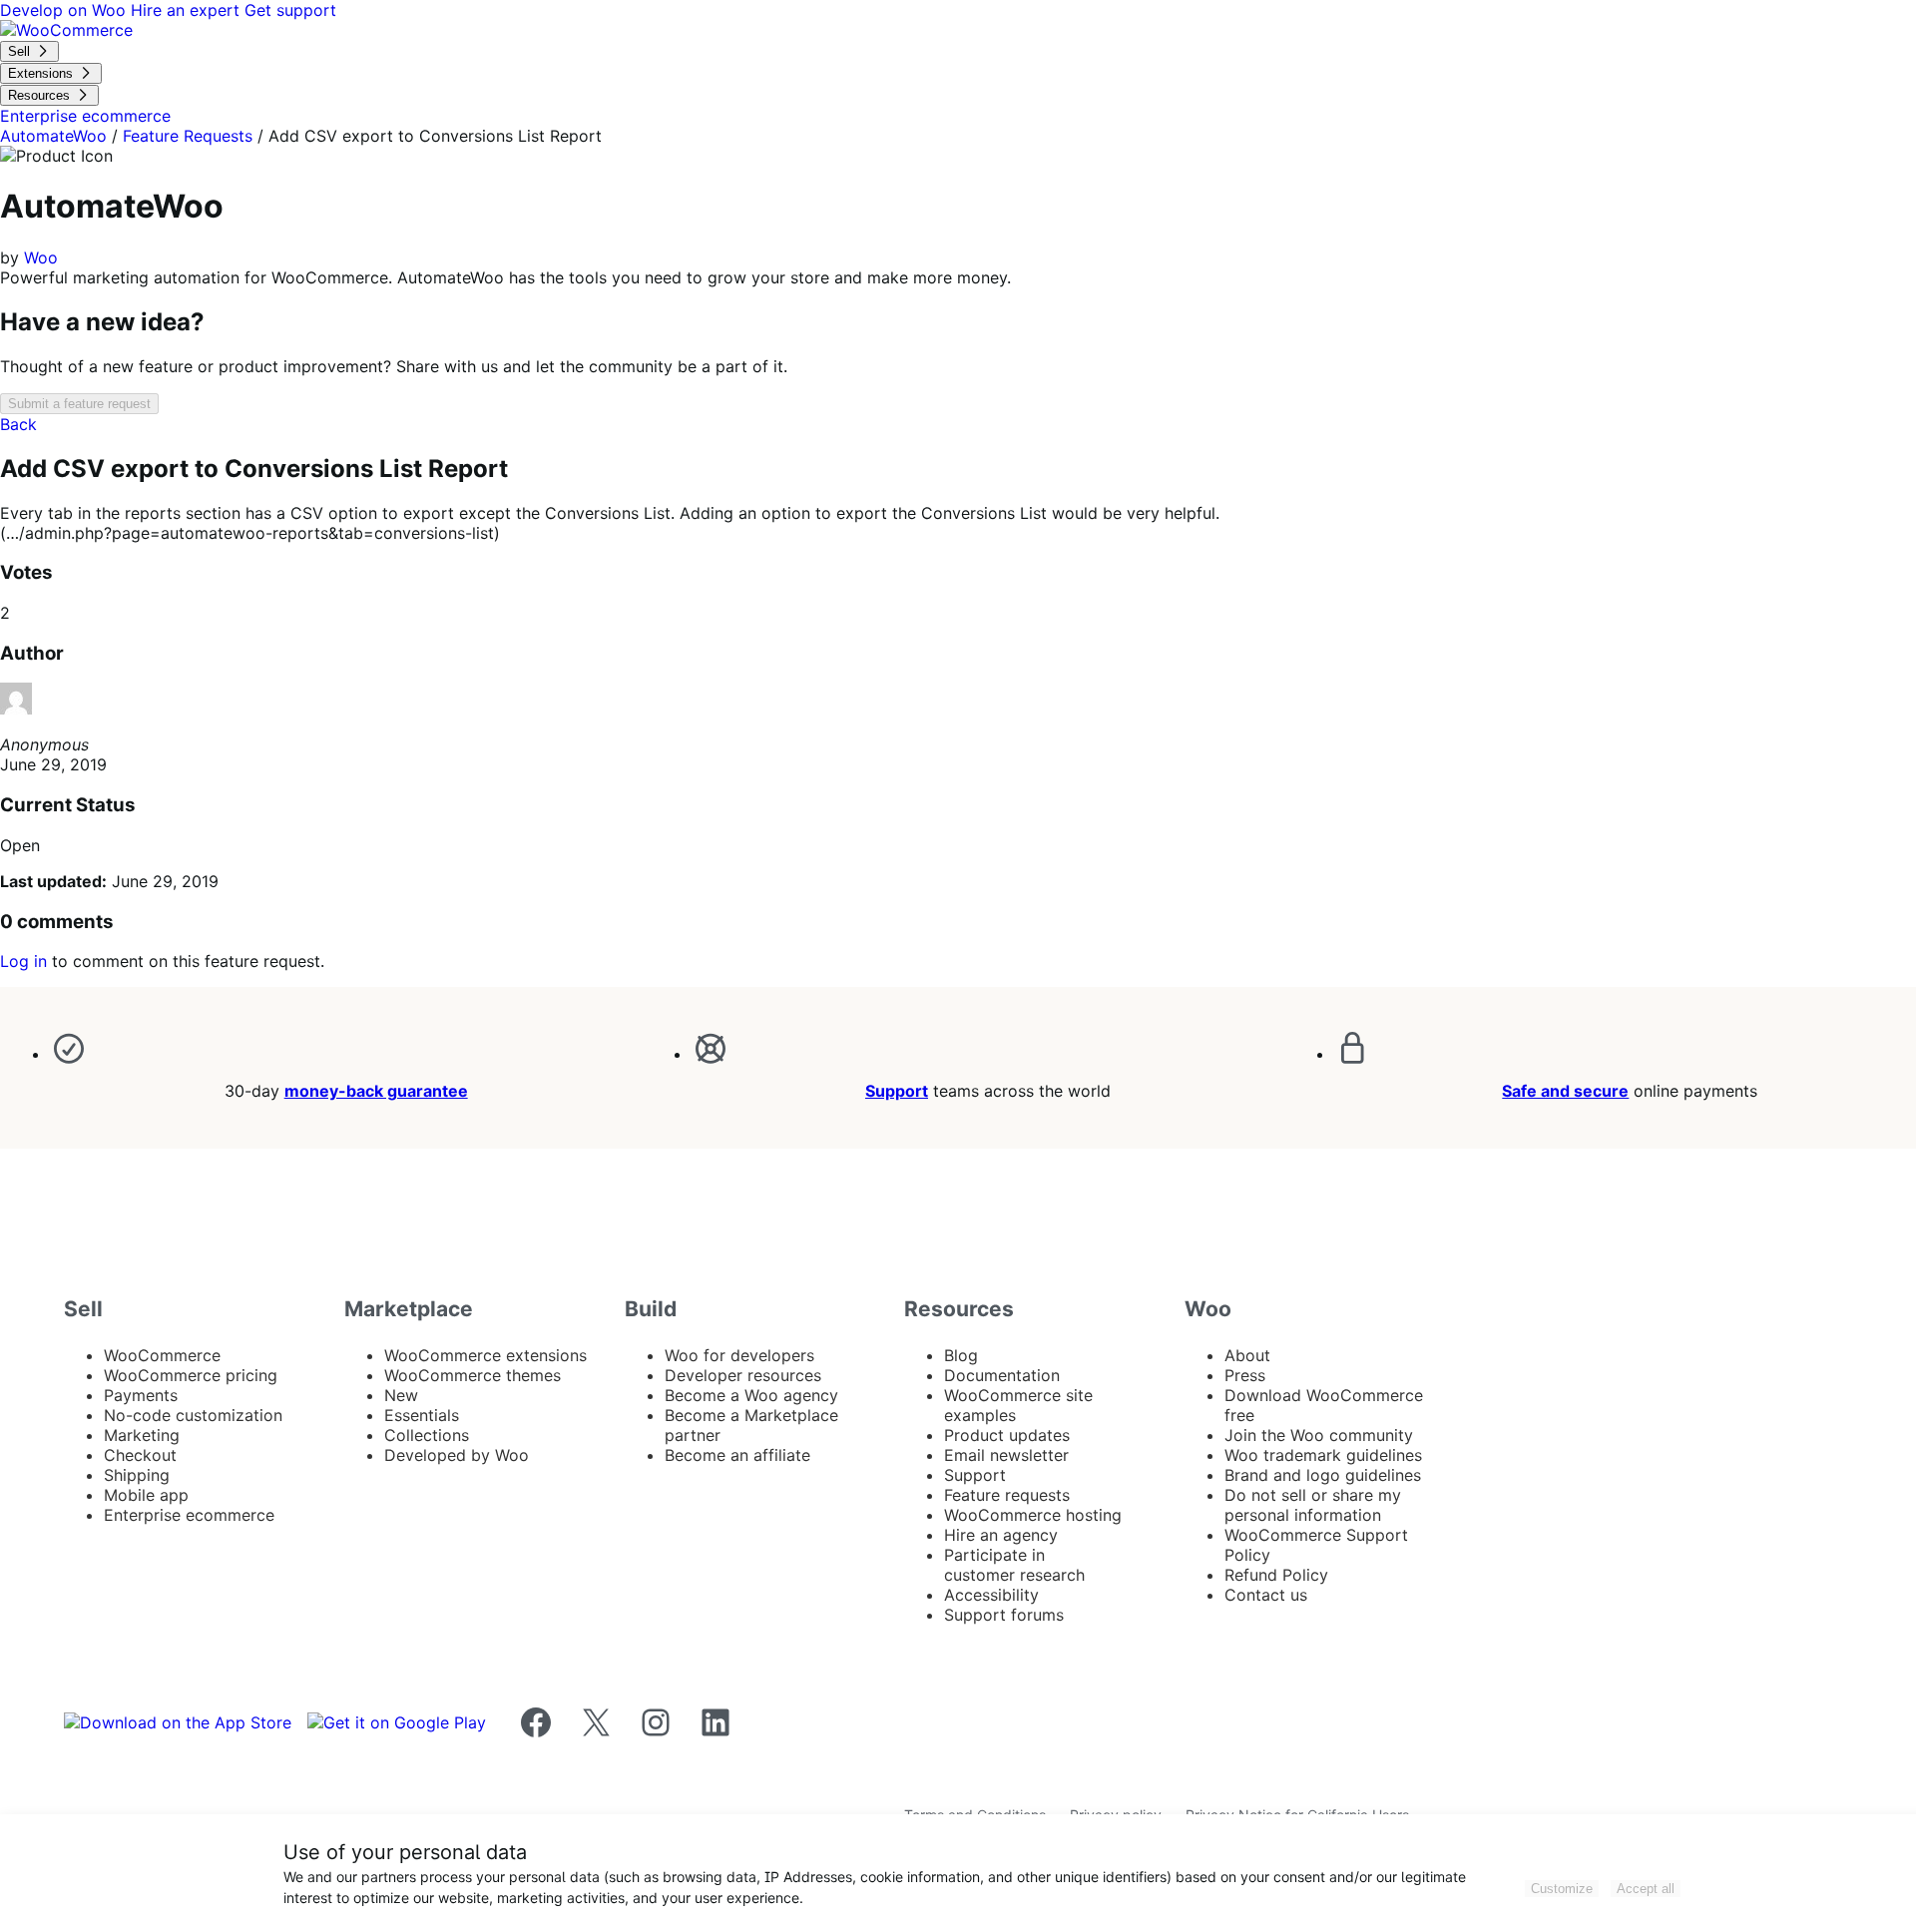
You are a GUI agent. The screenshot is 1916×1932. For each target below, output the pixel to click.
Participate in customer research (1014, 1565)
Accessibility (991, 1595)
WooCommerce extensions (485, 1355)
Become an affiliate (737, 1455)
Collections (427, 1435)
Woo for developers (739, 1355)
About (1247, 1355)
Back (18, 424)
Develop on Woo (65, 10)
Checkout (140, 1455)
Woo (41, 257)
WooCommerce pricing (191, 1375)
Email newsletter (1006, 1455)
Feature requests (1007, 1495)
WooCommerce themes (473, 1375)
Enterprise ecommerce (189, 1515)
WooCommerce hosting (1033, 1515)
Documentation (1002, 1375)
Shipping (137, 1475)
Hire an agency (1001, 1535)
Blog (961, 1355)
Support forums (1004, 1615)
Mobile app (146, 1495)
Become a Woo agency (751, 1395)
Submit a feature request (79, 404)
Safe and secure (1565, 1091)
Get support (290, 10)
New (401, 1395)
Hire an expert (188, 10)
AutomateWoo (53, 136)
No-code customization (193, 1415)
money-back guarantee (376, 1091)
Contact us (1266, 1595)
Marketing (142, 1435)
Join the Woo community (1319, 1435)
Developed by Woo (457, 1455)
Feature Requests (188, 136)
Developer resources (743, 1375)
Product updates (1007, 1435)
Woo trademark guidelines (1323, 1455)
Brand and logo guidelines (1323, 1475)
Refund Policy (1276, 1575)
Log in (23, 961)
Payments (141, 1395)
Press (1245, 1375)
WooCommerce (162, 1355)
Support (897, 1091)
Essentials (422, 1415)
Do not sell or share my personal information (1313, 1505)
